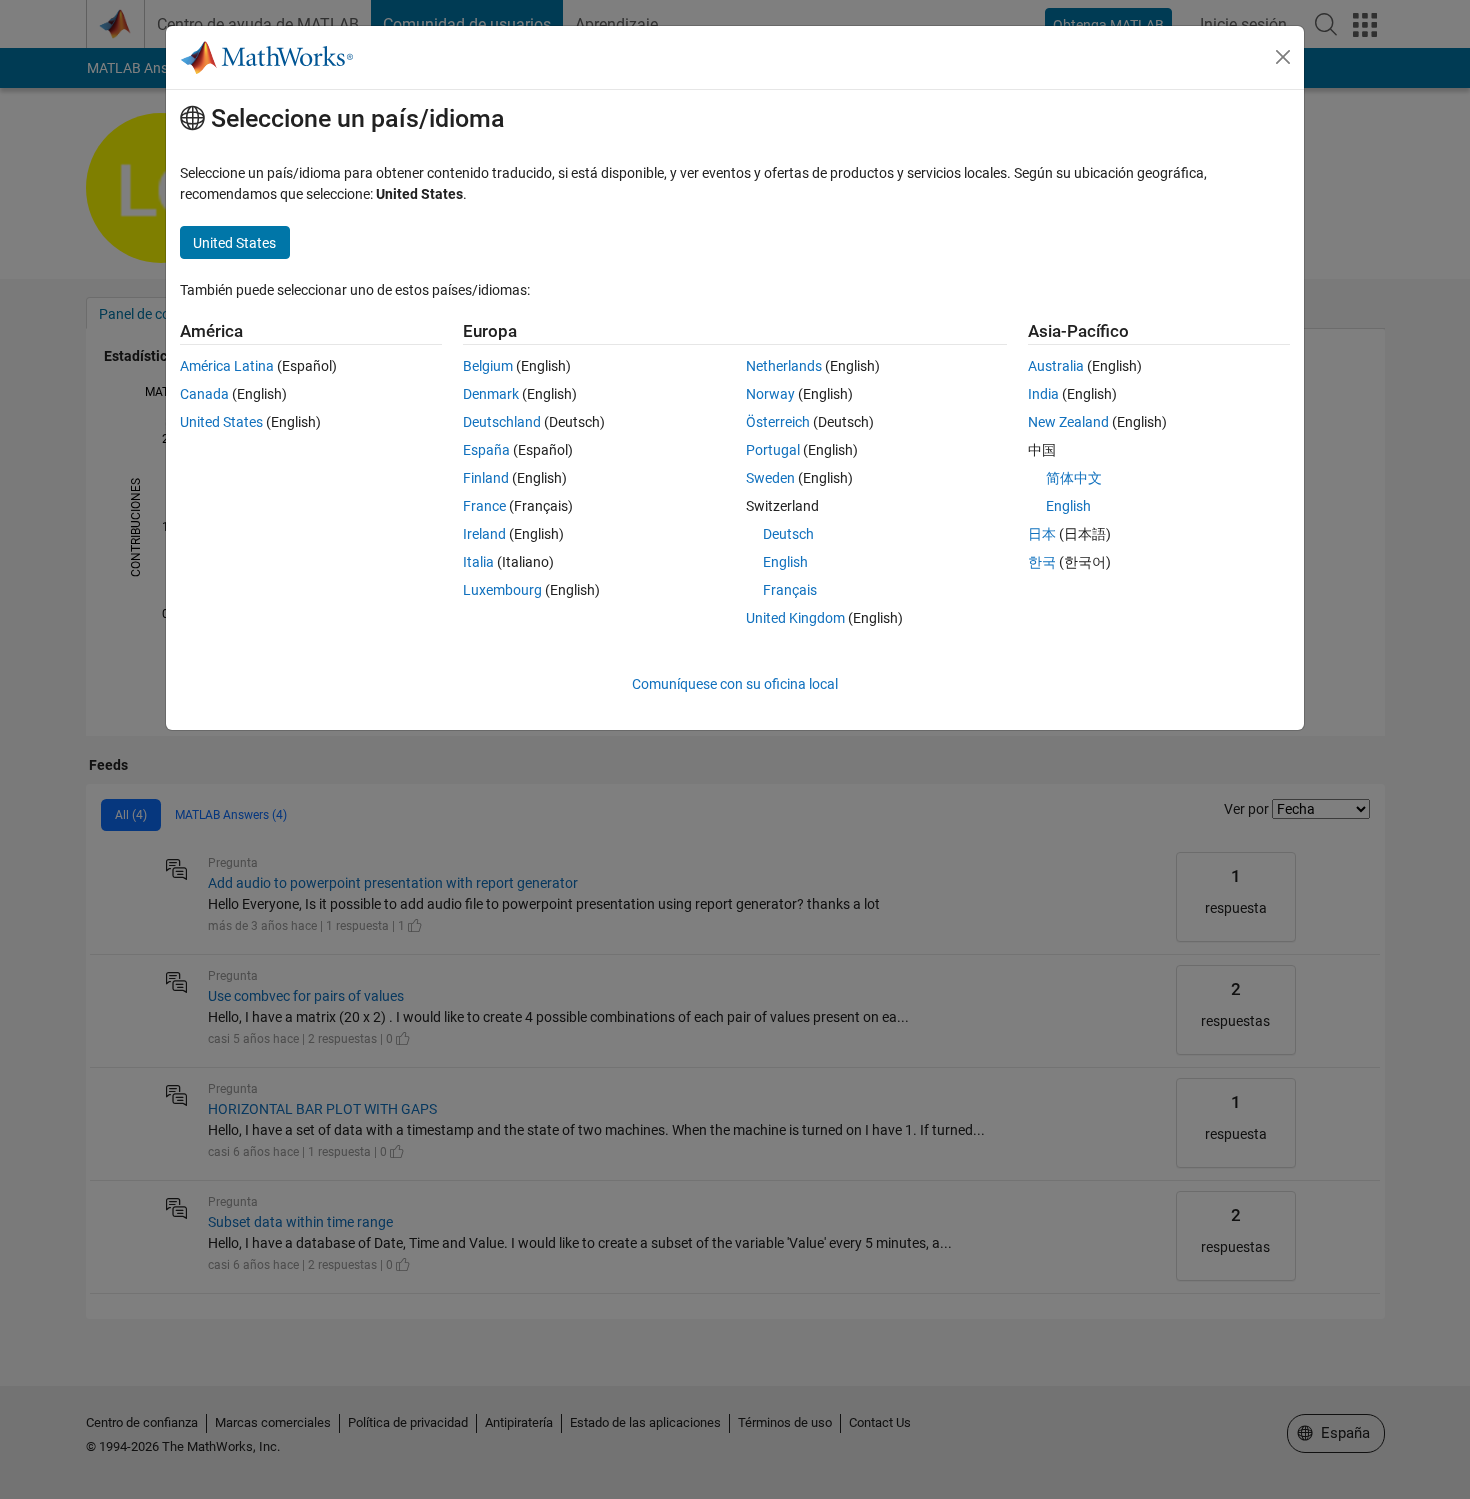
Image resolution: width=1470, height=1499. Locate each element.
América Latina (227, 366)
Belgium (488, 366)
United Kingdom (795, 618)
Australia (1056, 366)
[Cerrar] (1283, 57)
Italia (478, 562)
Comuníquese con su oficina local (735, 684)
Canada (204, 394)
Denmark (491, 394)
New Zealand (1068, 422)
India (1043, 394)
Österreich (778, 422)
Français (790, 590)
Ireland (484, 534)
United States (221, 422)
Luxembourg (502, 590)
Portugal (773, 450)
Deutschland (502, 422)
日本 (1042, 534)
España (486, 450)
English (785, 562)
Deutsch (788, 534)
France (484, 506)
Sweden (770, 478)
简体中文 (1074, 478)
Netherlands (784, 366)
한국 (1042, 562)
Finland (486, 478)
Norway (770, 394)
